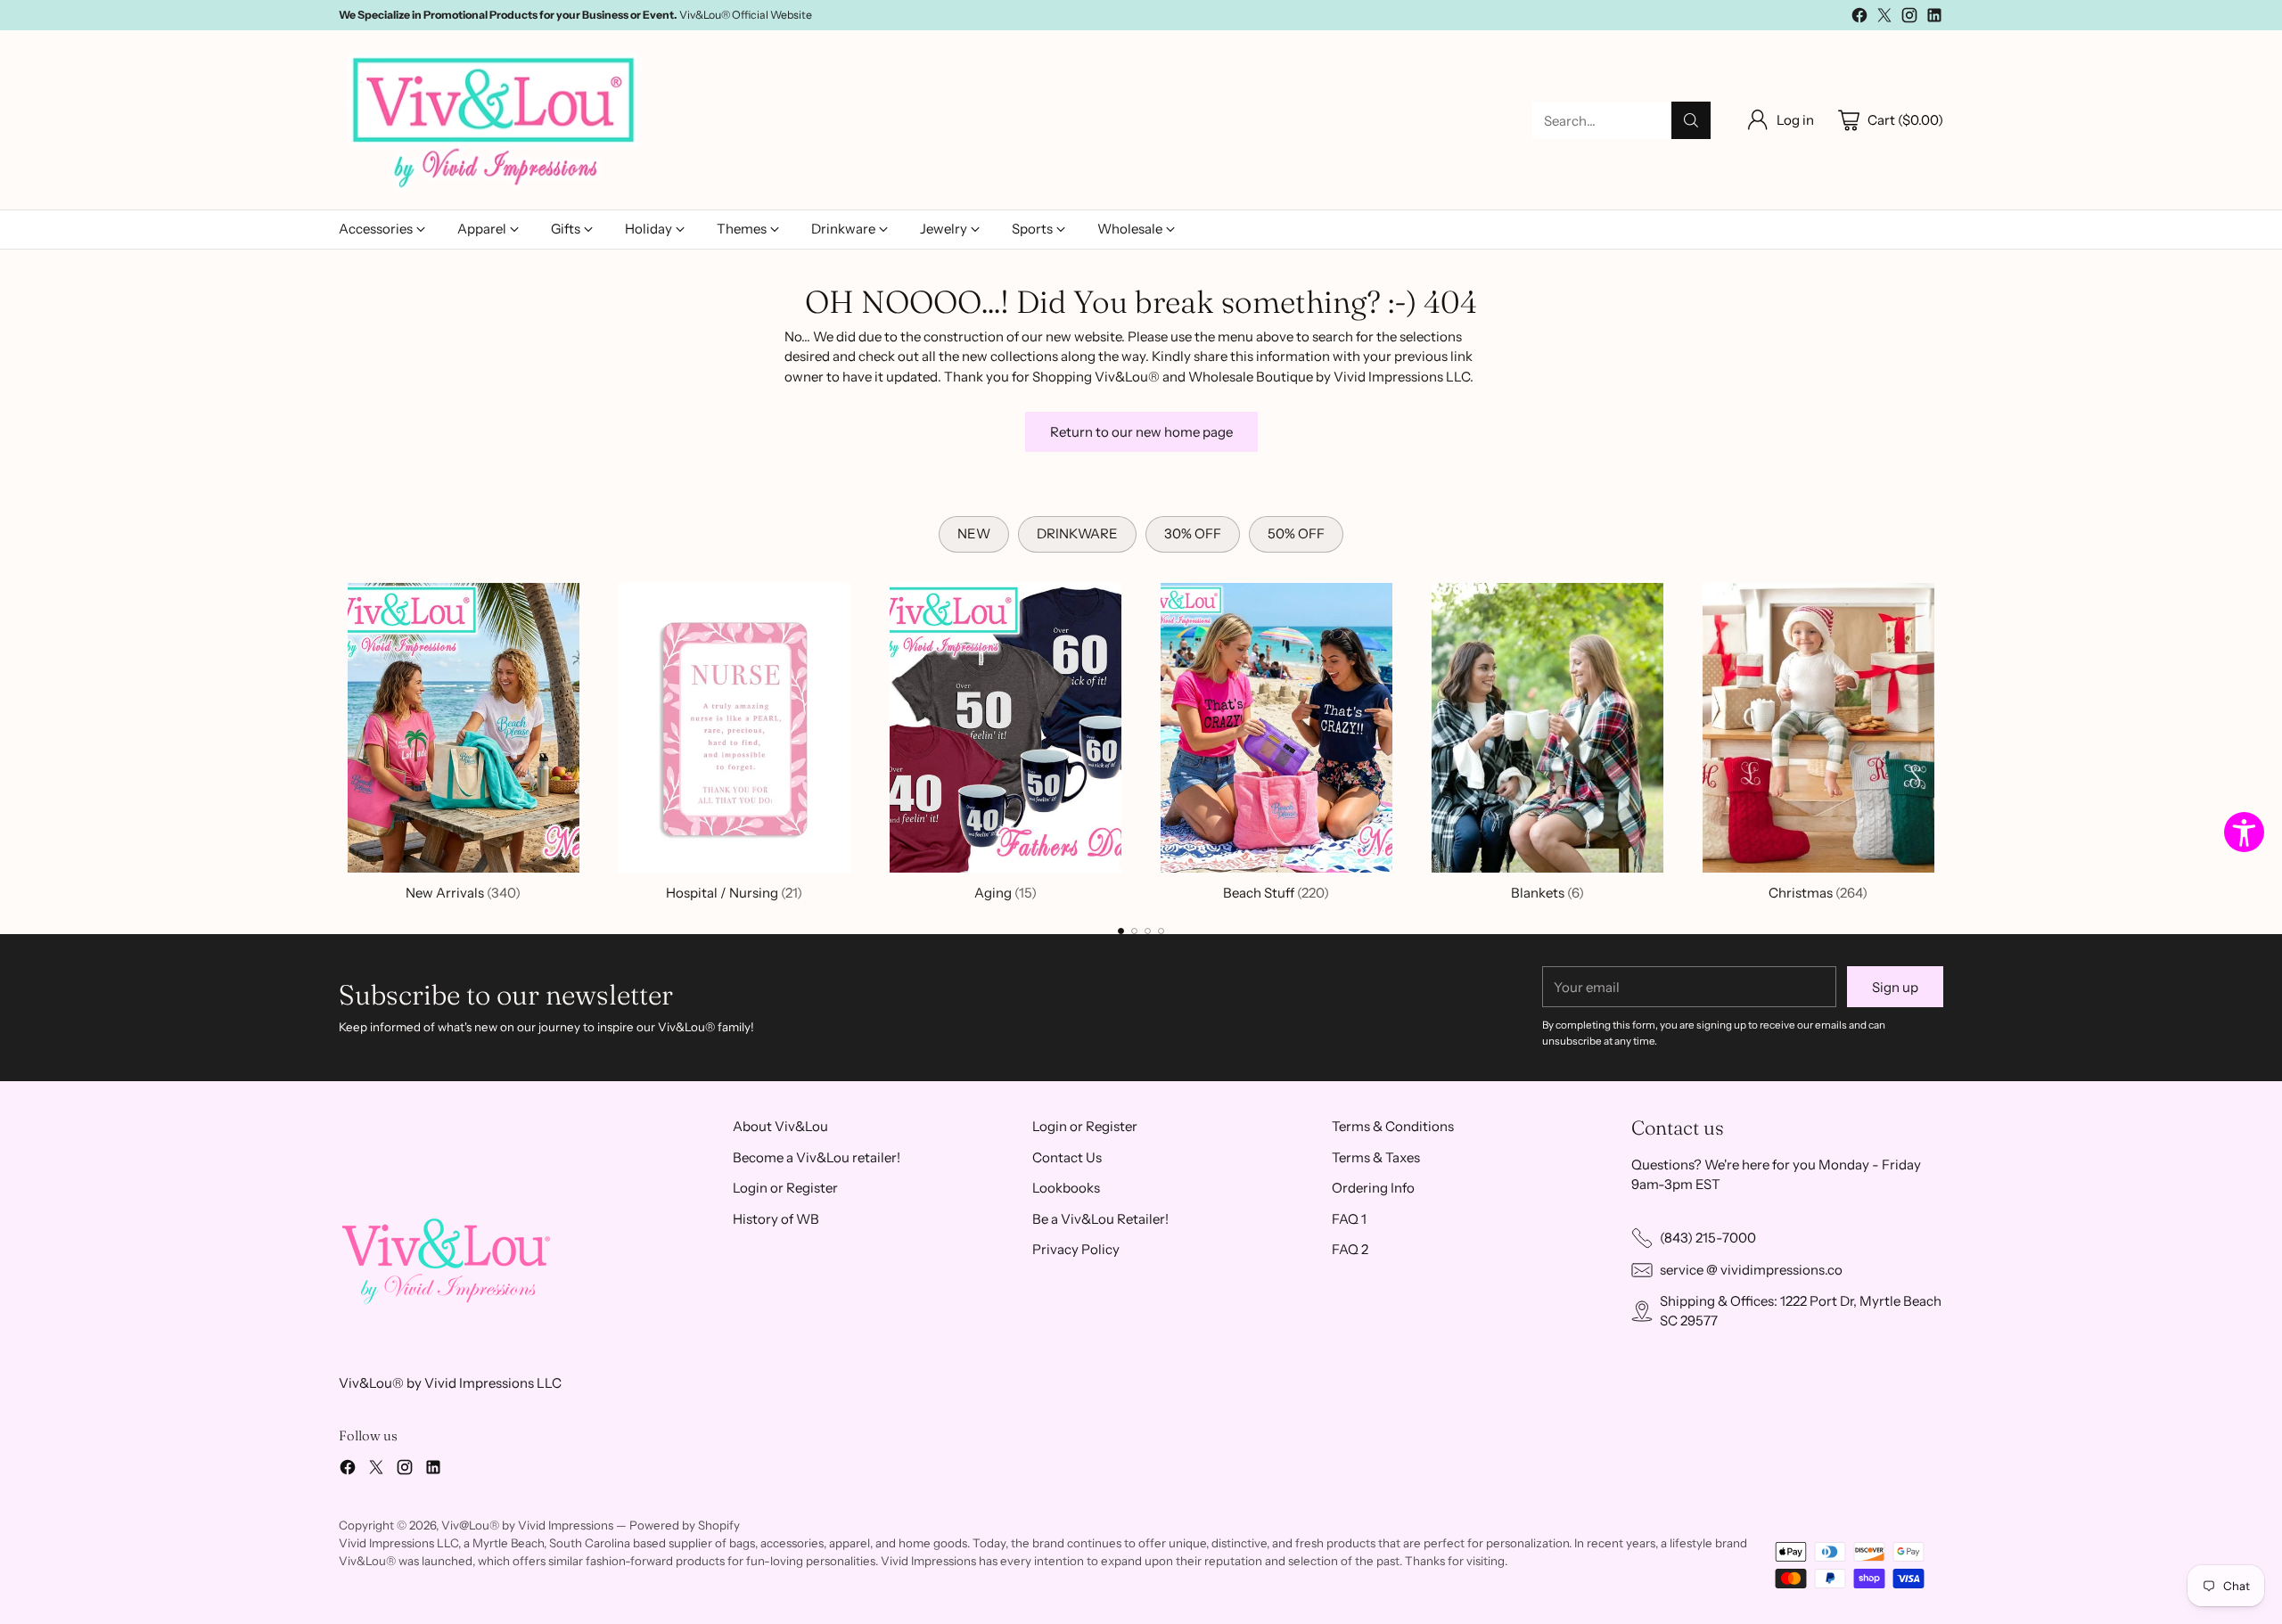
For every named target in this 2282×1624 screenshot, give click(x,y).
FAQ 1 (1349, 1219)
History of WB (776, 1219)
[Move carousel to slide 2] (1134, 931)
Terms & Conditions (1393, 1126)
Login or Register (785, 1188)
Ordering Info (1373, 1188)
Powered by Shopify (685, 1525)
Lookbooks (1066, 1188)
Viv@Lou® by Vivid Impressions (527, 1525)
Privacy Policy (1076, 1249)
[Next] (1943, 739)
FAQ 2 (1350, 1249)
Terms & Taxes (1376, 1157)
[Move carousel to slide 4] (1161, 931)
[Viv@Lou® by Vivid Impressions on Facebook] (1859, 18)
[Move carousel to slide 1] (1121, 931)
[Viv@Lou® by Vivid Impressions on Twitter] (1884, 18)
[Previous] (339, 739)
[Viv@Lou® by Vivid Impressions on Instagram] (1909, 18)
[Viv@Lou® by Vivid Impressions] (495, 120)
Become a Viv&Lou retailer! (817, 1157)
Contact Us (1067, 1157)
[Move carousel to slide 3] (1148, 931)
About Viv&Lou (780, 1126)
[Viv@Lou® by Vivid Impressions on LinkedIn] (1934, 18)
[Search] (1691, 120)
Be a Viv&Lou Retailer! (1100, 1219)
